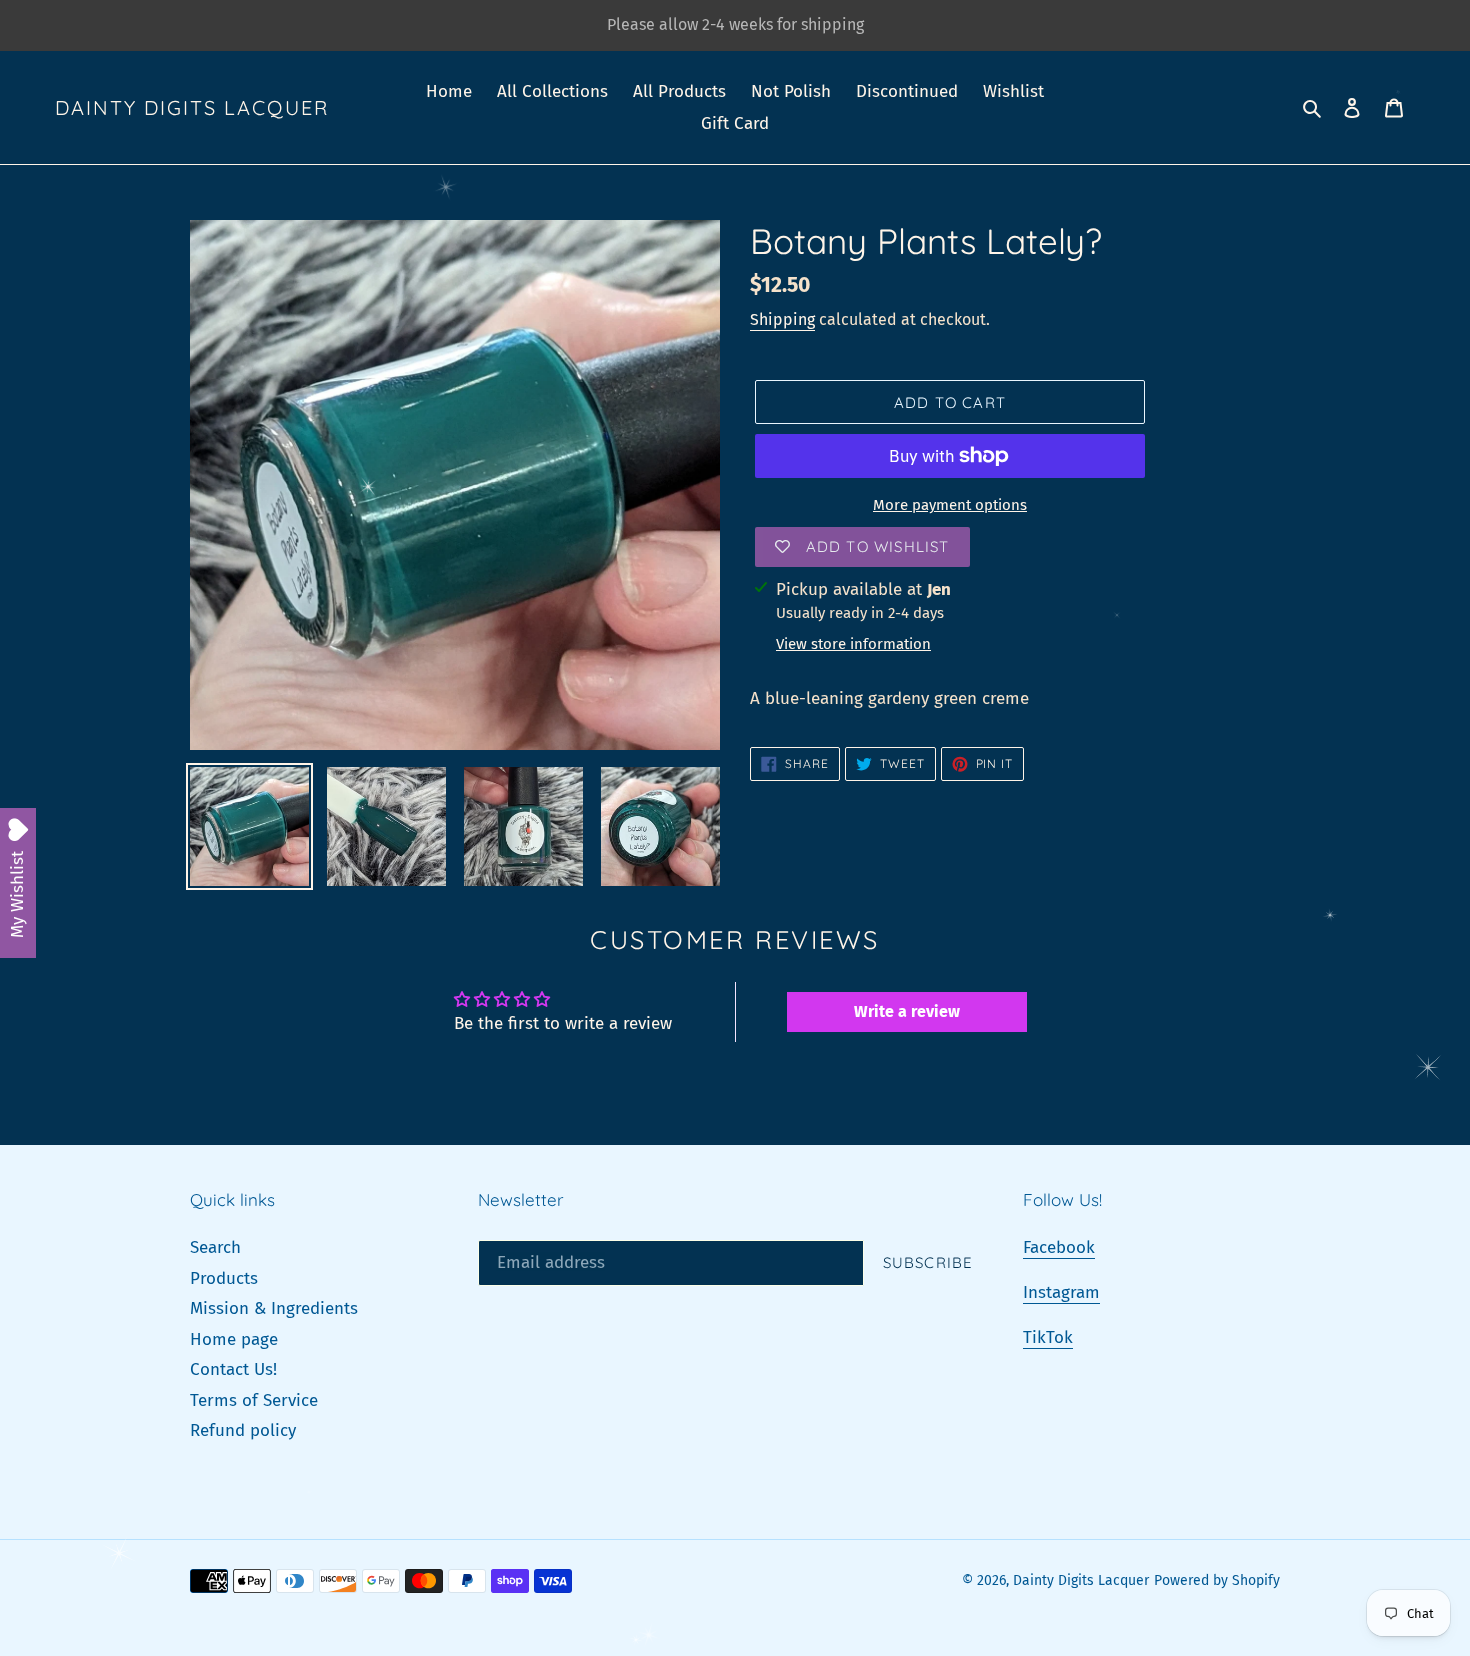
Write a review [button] (907, 1011)
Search (215, 1247)
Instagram (1061, 1292)
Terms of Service (254, 1400)
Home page (234, 1339)
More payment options (950, 505)
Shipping (782, 319)
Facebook (1059, 1247)
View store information (853, 644)
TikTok (1048, 1337)
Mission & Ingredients (274, 1308)
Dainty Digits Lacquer (192, 108)
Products (224, 1278)
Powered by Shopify (1217, 1580)
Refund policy (243, 1430)
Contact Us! (233, 1369)
